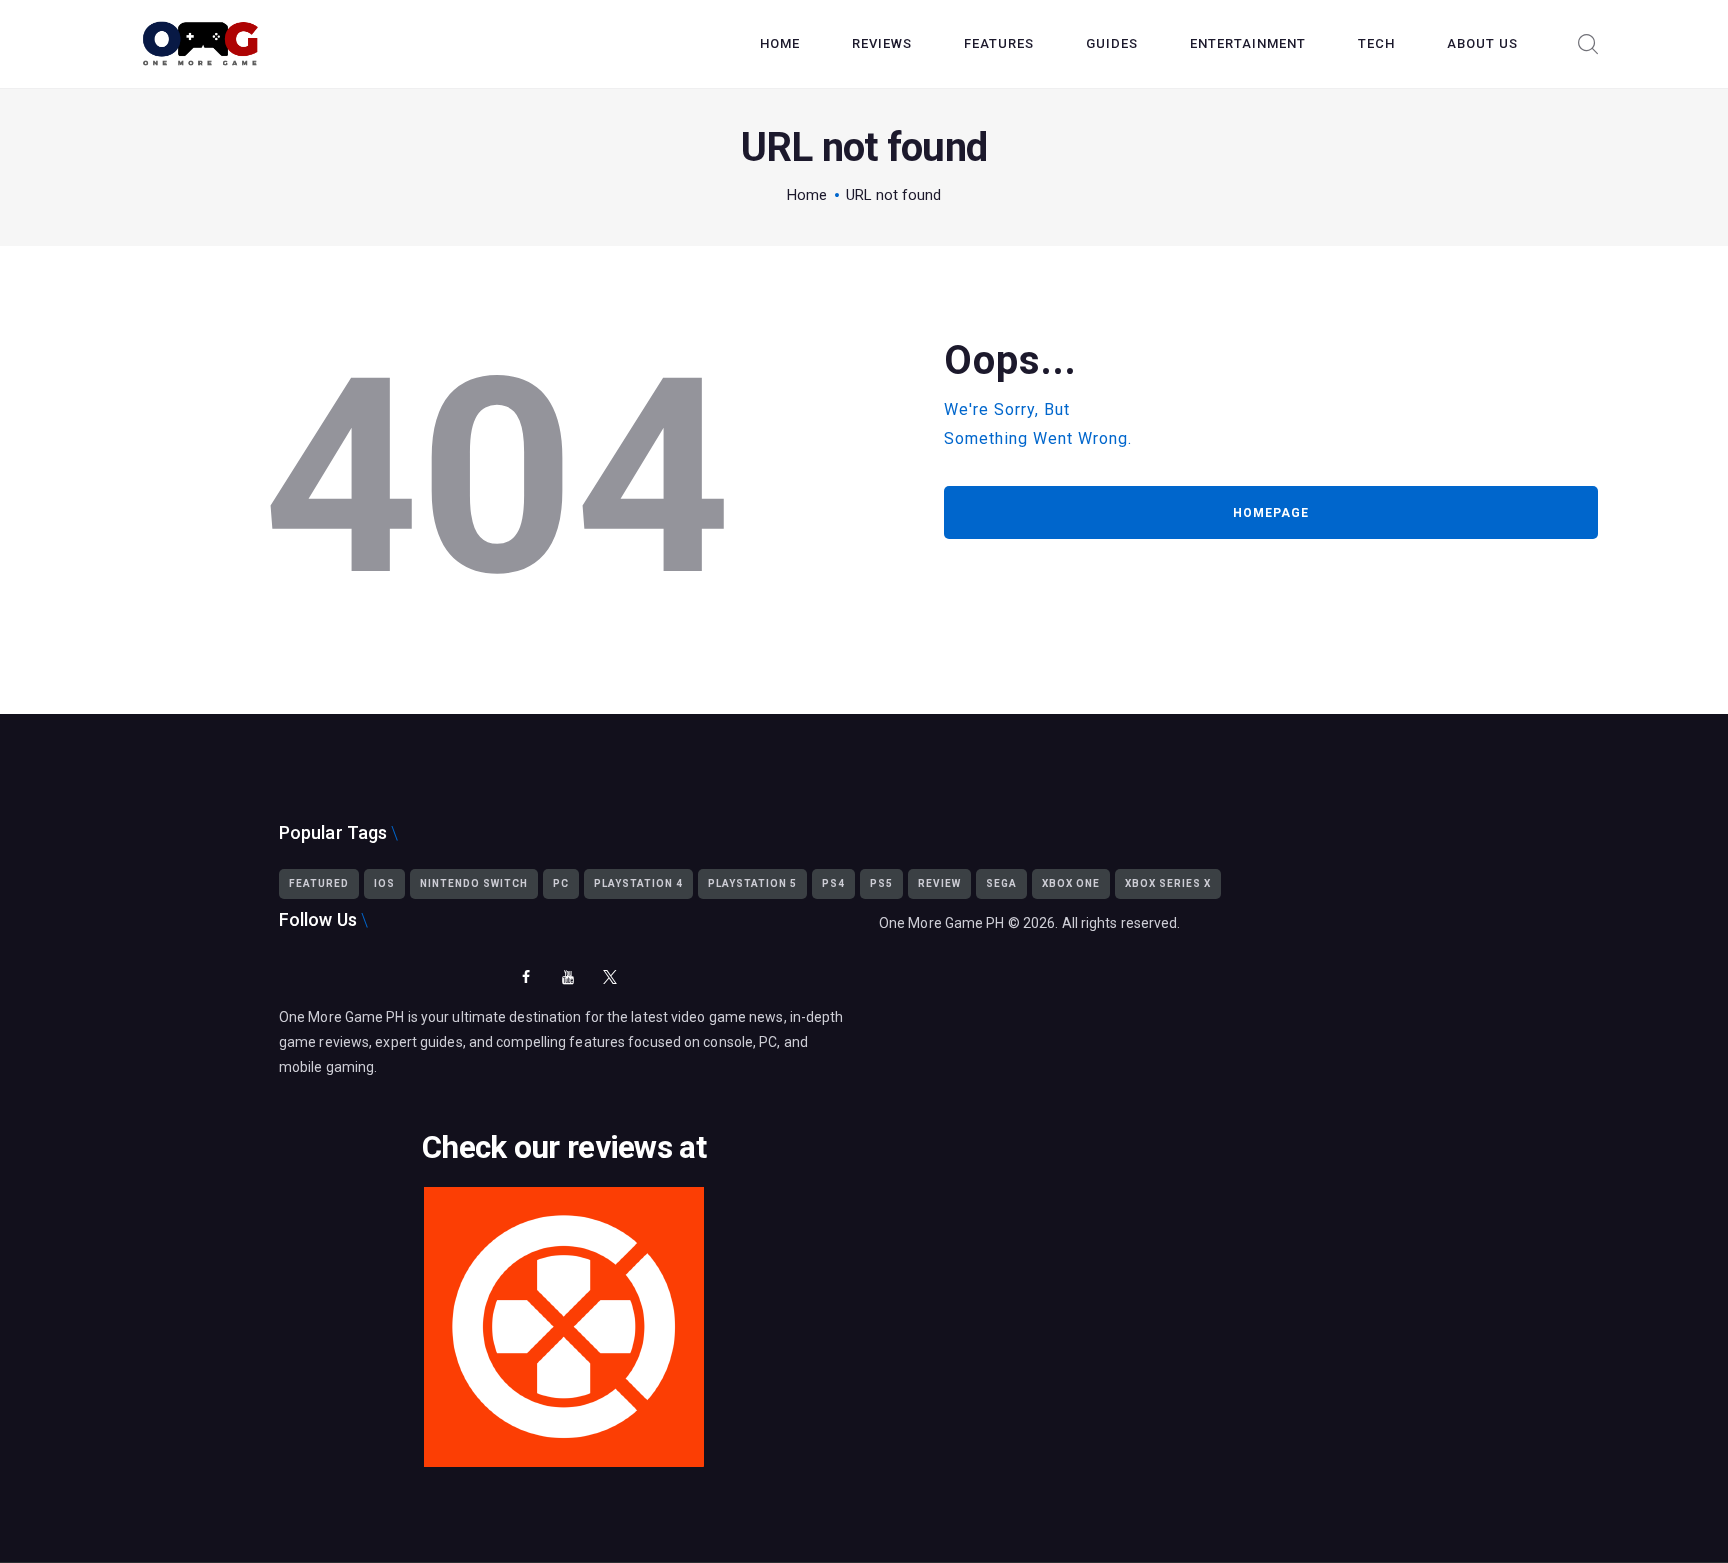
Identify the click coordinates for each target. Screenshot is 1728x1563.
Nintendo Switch (474, 883)
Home (807, 195)
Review (939, 883)
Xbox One (1071, 883)
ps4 (833, 883)
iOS (384, 883)
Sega (1001, 883)
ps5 (881, 883)
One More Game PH (942, 923)
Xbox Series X (1168, 883)
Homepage (1271, 513)
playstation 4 (638, 883)
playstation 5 (752, 883)
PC (561, 883)
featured (319, 883)
